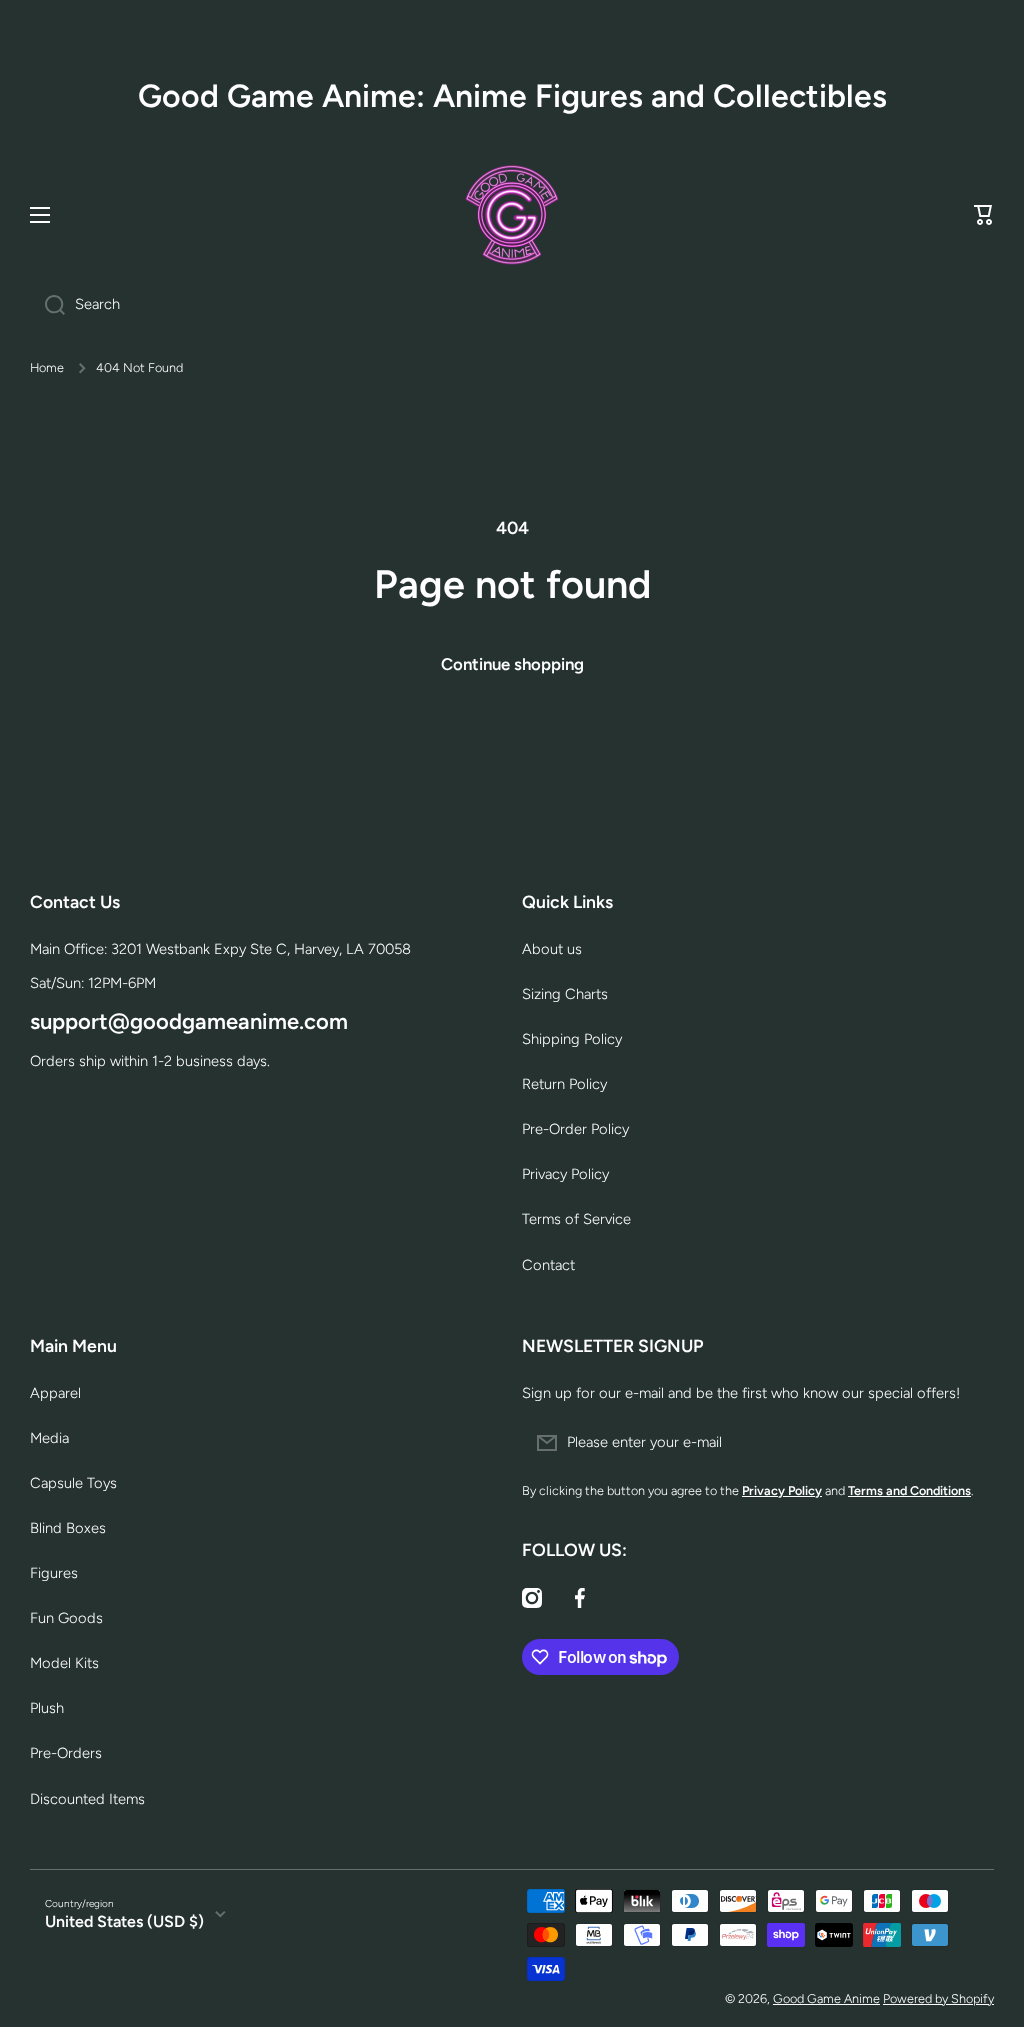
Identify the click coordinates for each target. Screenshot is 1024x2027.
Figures (54, 1573)
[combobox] (512, 305)
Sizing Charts (565, 994)
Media (49, 1438)
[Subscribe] (969, 1443)
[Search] (47, 305)
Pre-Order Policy (575, 1129)
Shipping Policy (572, 1039)
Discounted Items (87, 1799)
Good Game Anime (826, 1998)
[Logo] (512, 215)
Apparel (55, 1393)
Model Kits (64, 1663)
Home (47, 367)
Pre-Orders (66, 1753)
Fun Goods (66, 1618)
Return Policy (564, 1084)
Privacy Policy (565, 1174)
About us (552, 949)
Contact (548, 1265)
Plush (47, 1708)
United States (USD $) (124, 1921)
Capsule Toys (73, 1483)
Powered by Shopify (938, 1998)
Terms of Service (576, 1219)
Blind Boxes (68, 1528)
